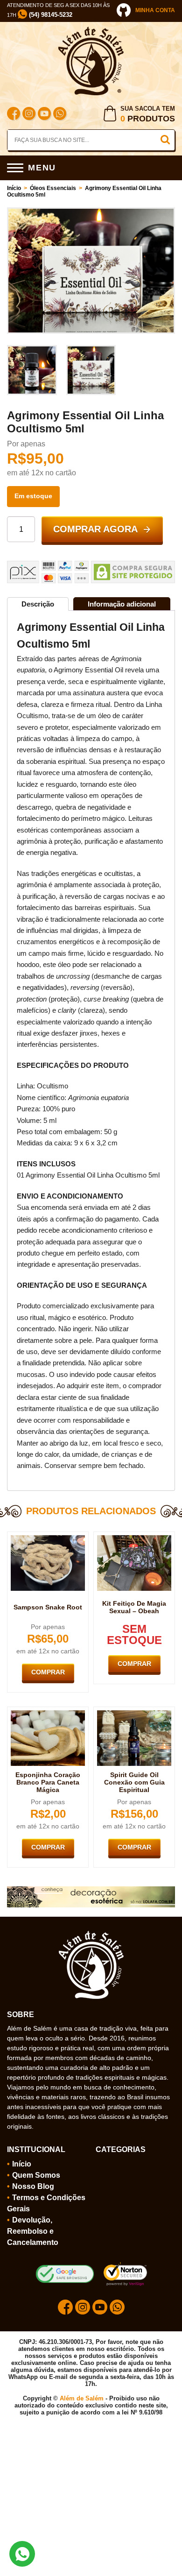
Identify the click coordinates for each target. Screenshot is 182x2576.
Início (14, 188)
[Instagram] (29, 115)
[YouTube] (44, 115)
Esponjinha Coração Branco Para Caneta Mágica (48, 1782)
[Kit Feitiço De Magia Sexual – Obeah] (134, 1539)
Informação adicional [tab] (122, 604)
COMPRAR (48, 1672)
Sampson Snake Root (48, 1607)
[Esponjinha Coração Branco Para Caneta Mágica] (48, 1714)
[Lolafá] (91, 1890)
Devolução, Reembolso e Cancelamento (33, 2231)
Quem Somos (36, 2175)
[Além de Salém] (91, 30)
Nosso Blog (33, 2186)
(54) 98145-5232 (50, 15)
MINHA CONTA (155, 10)
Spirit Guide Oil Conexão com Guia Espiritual (134, 1782)
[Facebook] (14, 115)
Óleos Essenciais (53, 188)
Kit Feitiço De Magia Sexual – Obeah (134, 1607)
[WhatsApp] (60, 115)
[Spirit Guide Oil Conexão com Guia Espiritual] (134, 1714)
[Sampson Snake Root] (48, 1539)
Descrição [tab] (38, 604)
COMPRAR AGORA (95, 529)
